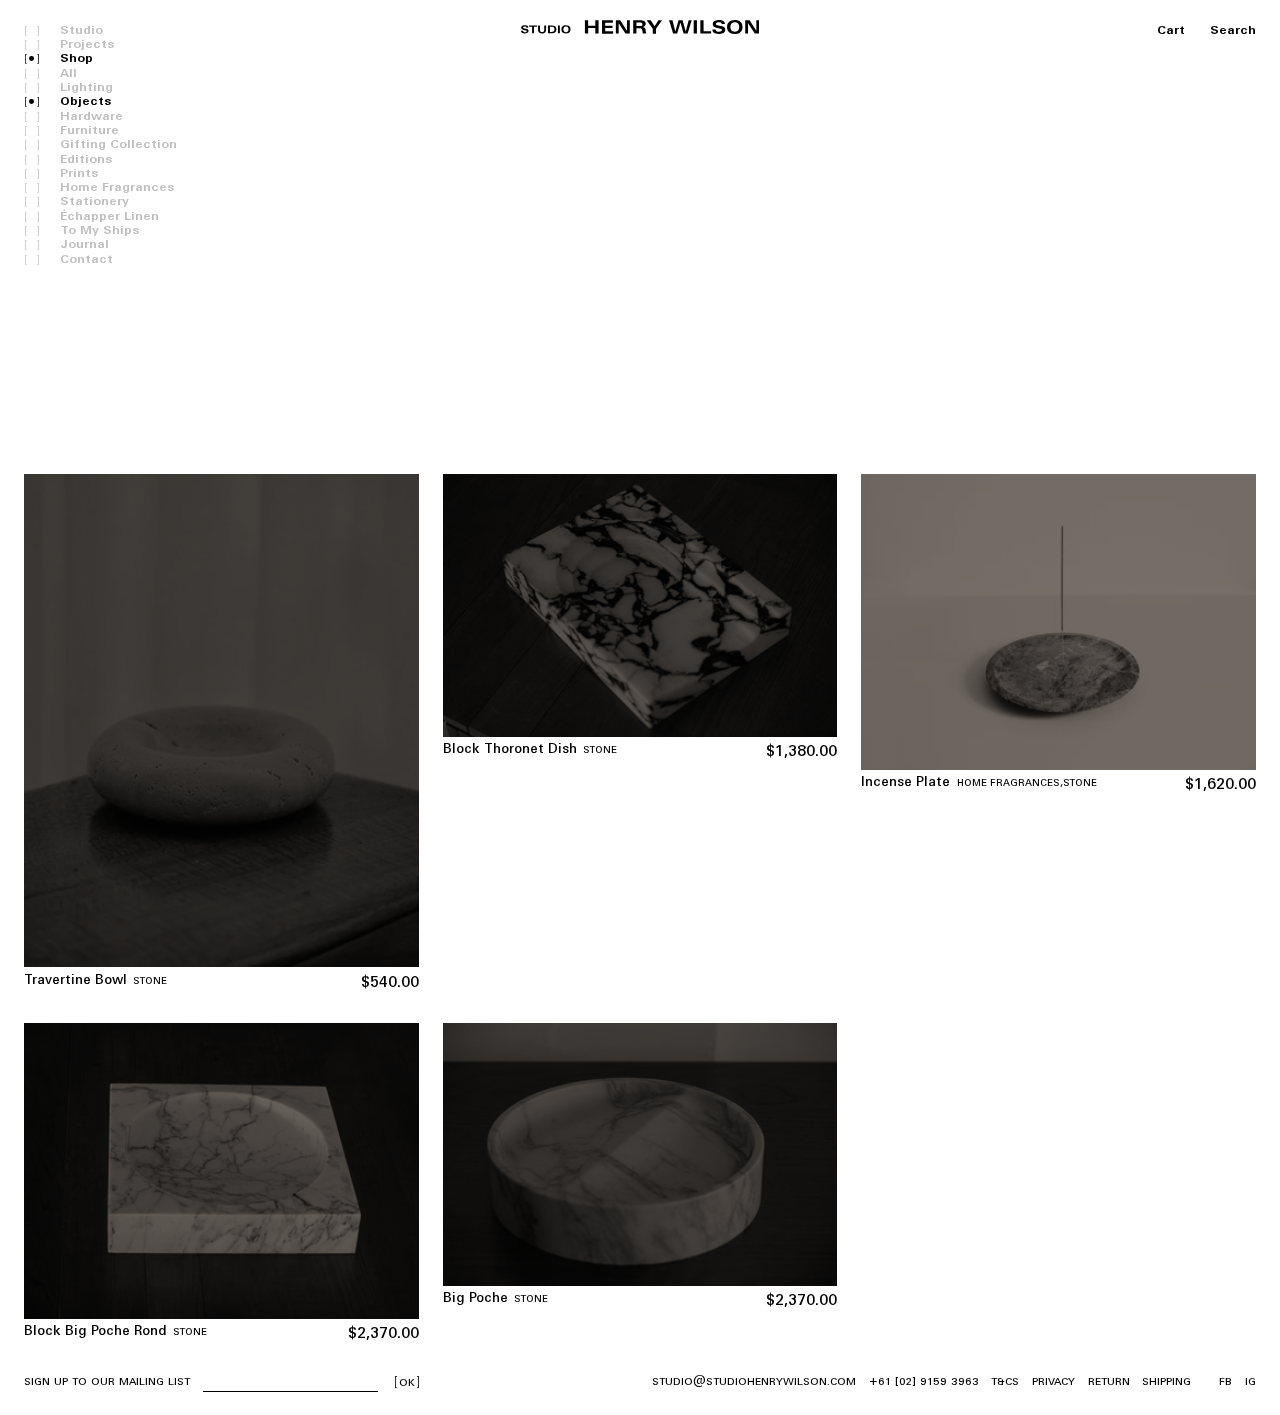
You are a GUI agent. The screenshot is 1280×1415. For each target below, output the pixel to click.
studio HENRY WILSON (640, 27)
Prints (79, 174)
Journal (84, 245)
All (68, 74)
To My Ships (99, 231)
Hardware (91, 117)
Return (1109, 1381)
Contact (86, 260)
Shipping (1166, 1381)
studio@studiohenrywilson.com (754, 1381)
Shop (76, 59)
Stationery (94, 202)
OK (407, 1382)
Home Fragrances (117, 188)
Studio (81, 31)
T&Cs (1005, 1381)
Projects (87, 45)
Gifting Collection (118, 145)
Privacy (1053, 1381)
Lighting (86, 88)
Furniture (89, 131)
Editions (86, 160)
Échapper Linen (109, 217)
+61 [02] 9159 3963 (924, 1381)
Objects (85, 102)
